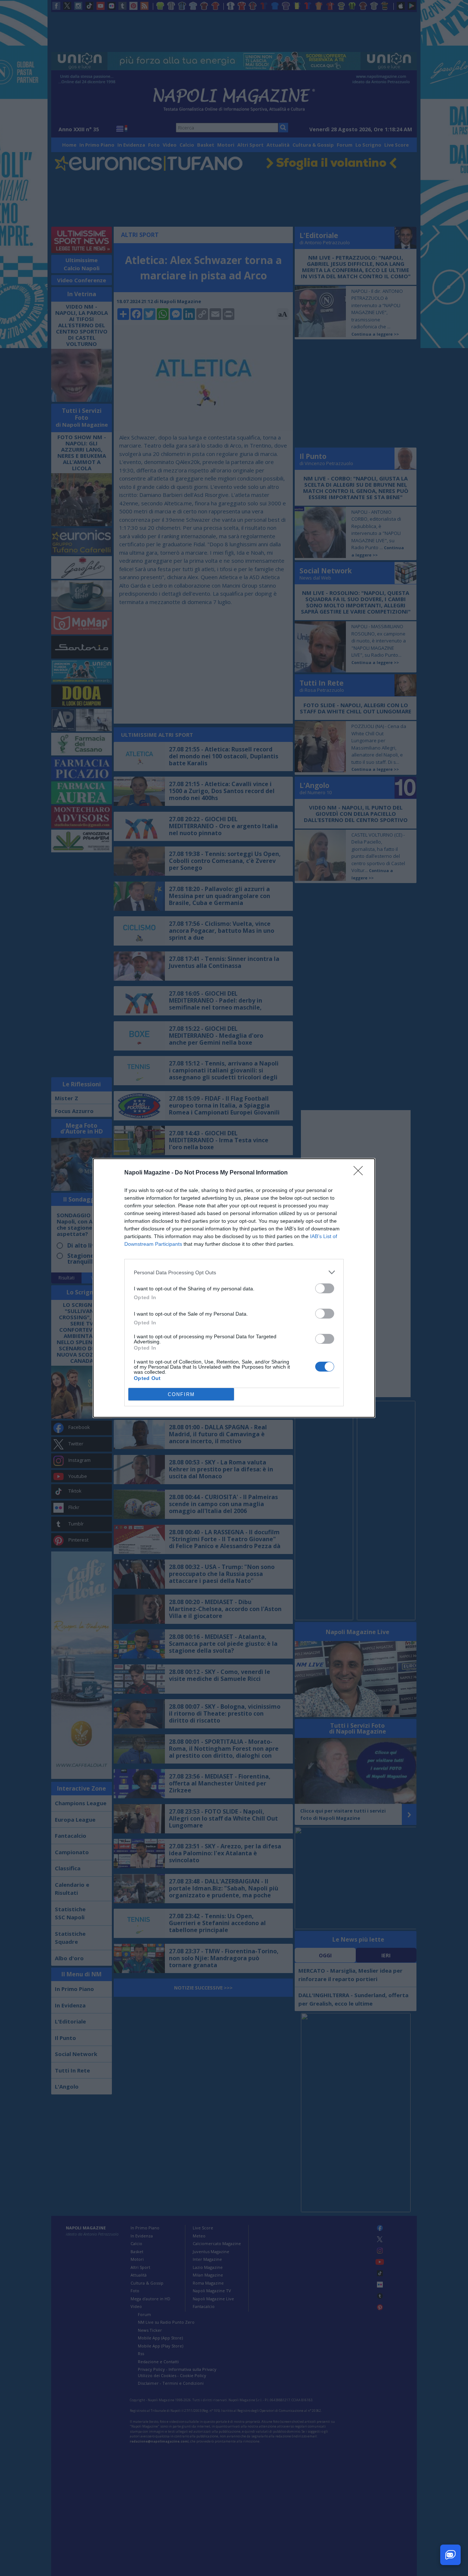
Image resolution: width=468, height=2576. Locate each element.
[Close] (361, 1173)
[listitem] (234, 1272)
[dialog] (234, 1288)
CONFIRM (181, 1394)
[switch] (325, 1288)
